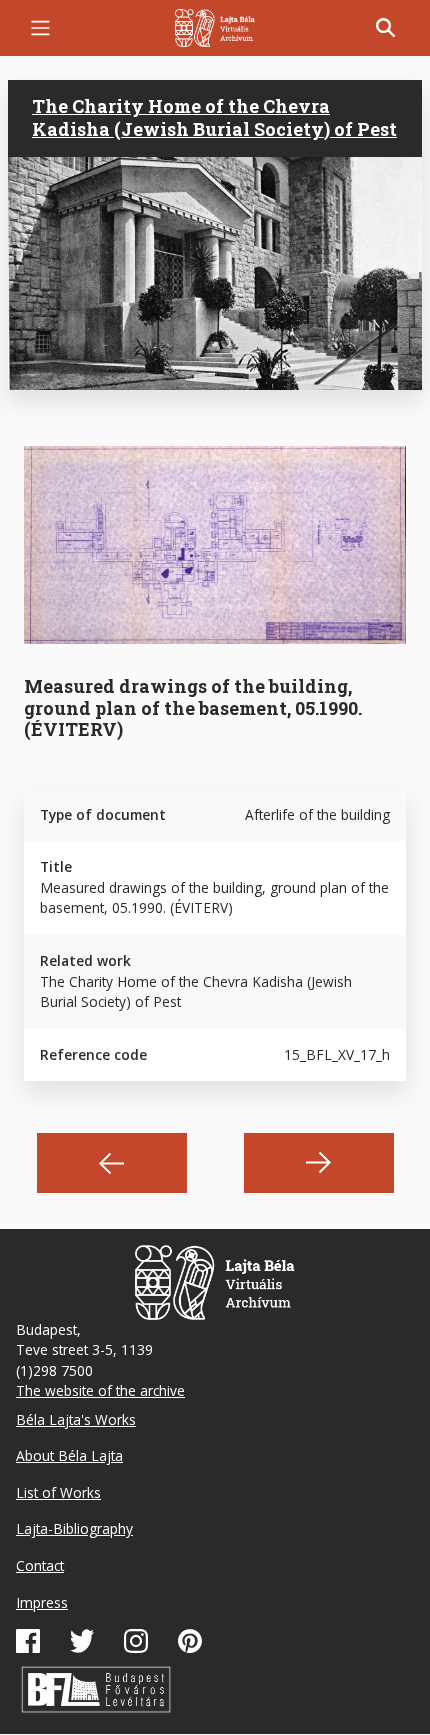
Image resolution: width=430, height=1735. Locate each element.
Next (319, 1163)
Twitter (82, 1641)
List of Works (58, 1492)
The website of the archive (100, 1390)
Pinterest (190, 1641)
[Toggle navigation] (40, 27)
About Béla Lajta (69, 1455)
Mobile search (386, 28)
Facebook (28, 1641)
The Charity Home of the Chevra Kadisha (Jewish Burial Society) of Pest (214, 117)
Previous (112, 1163)
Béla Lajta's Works (76, 1419)
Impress (42, 1602)
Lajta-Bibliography (74, 1528)
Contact (40, 1565)
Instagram (136, 1641)
